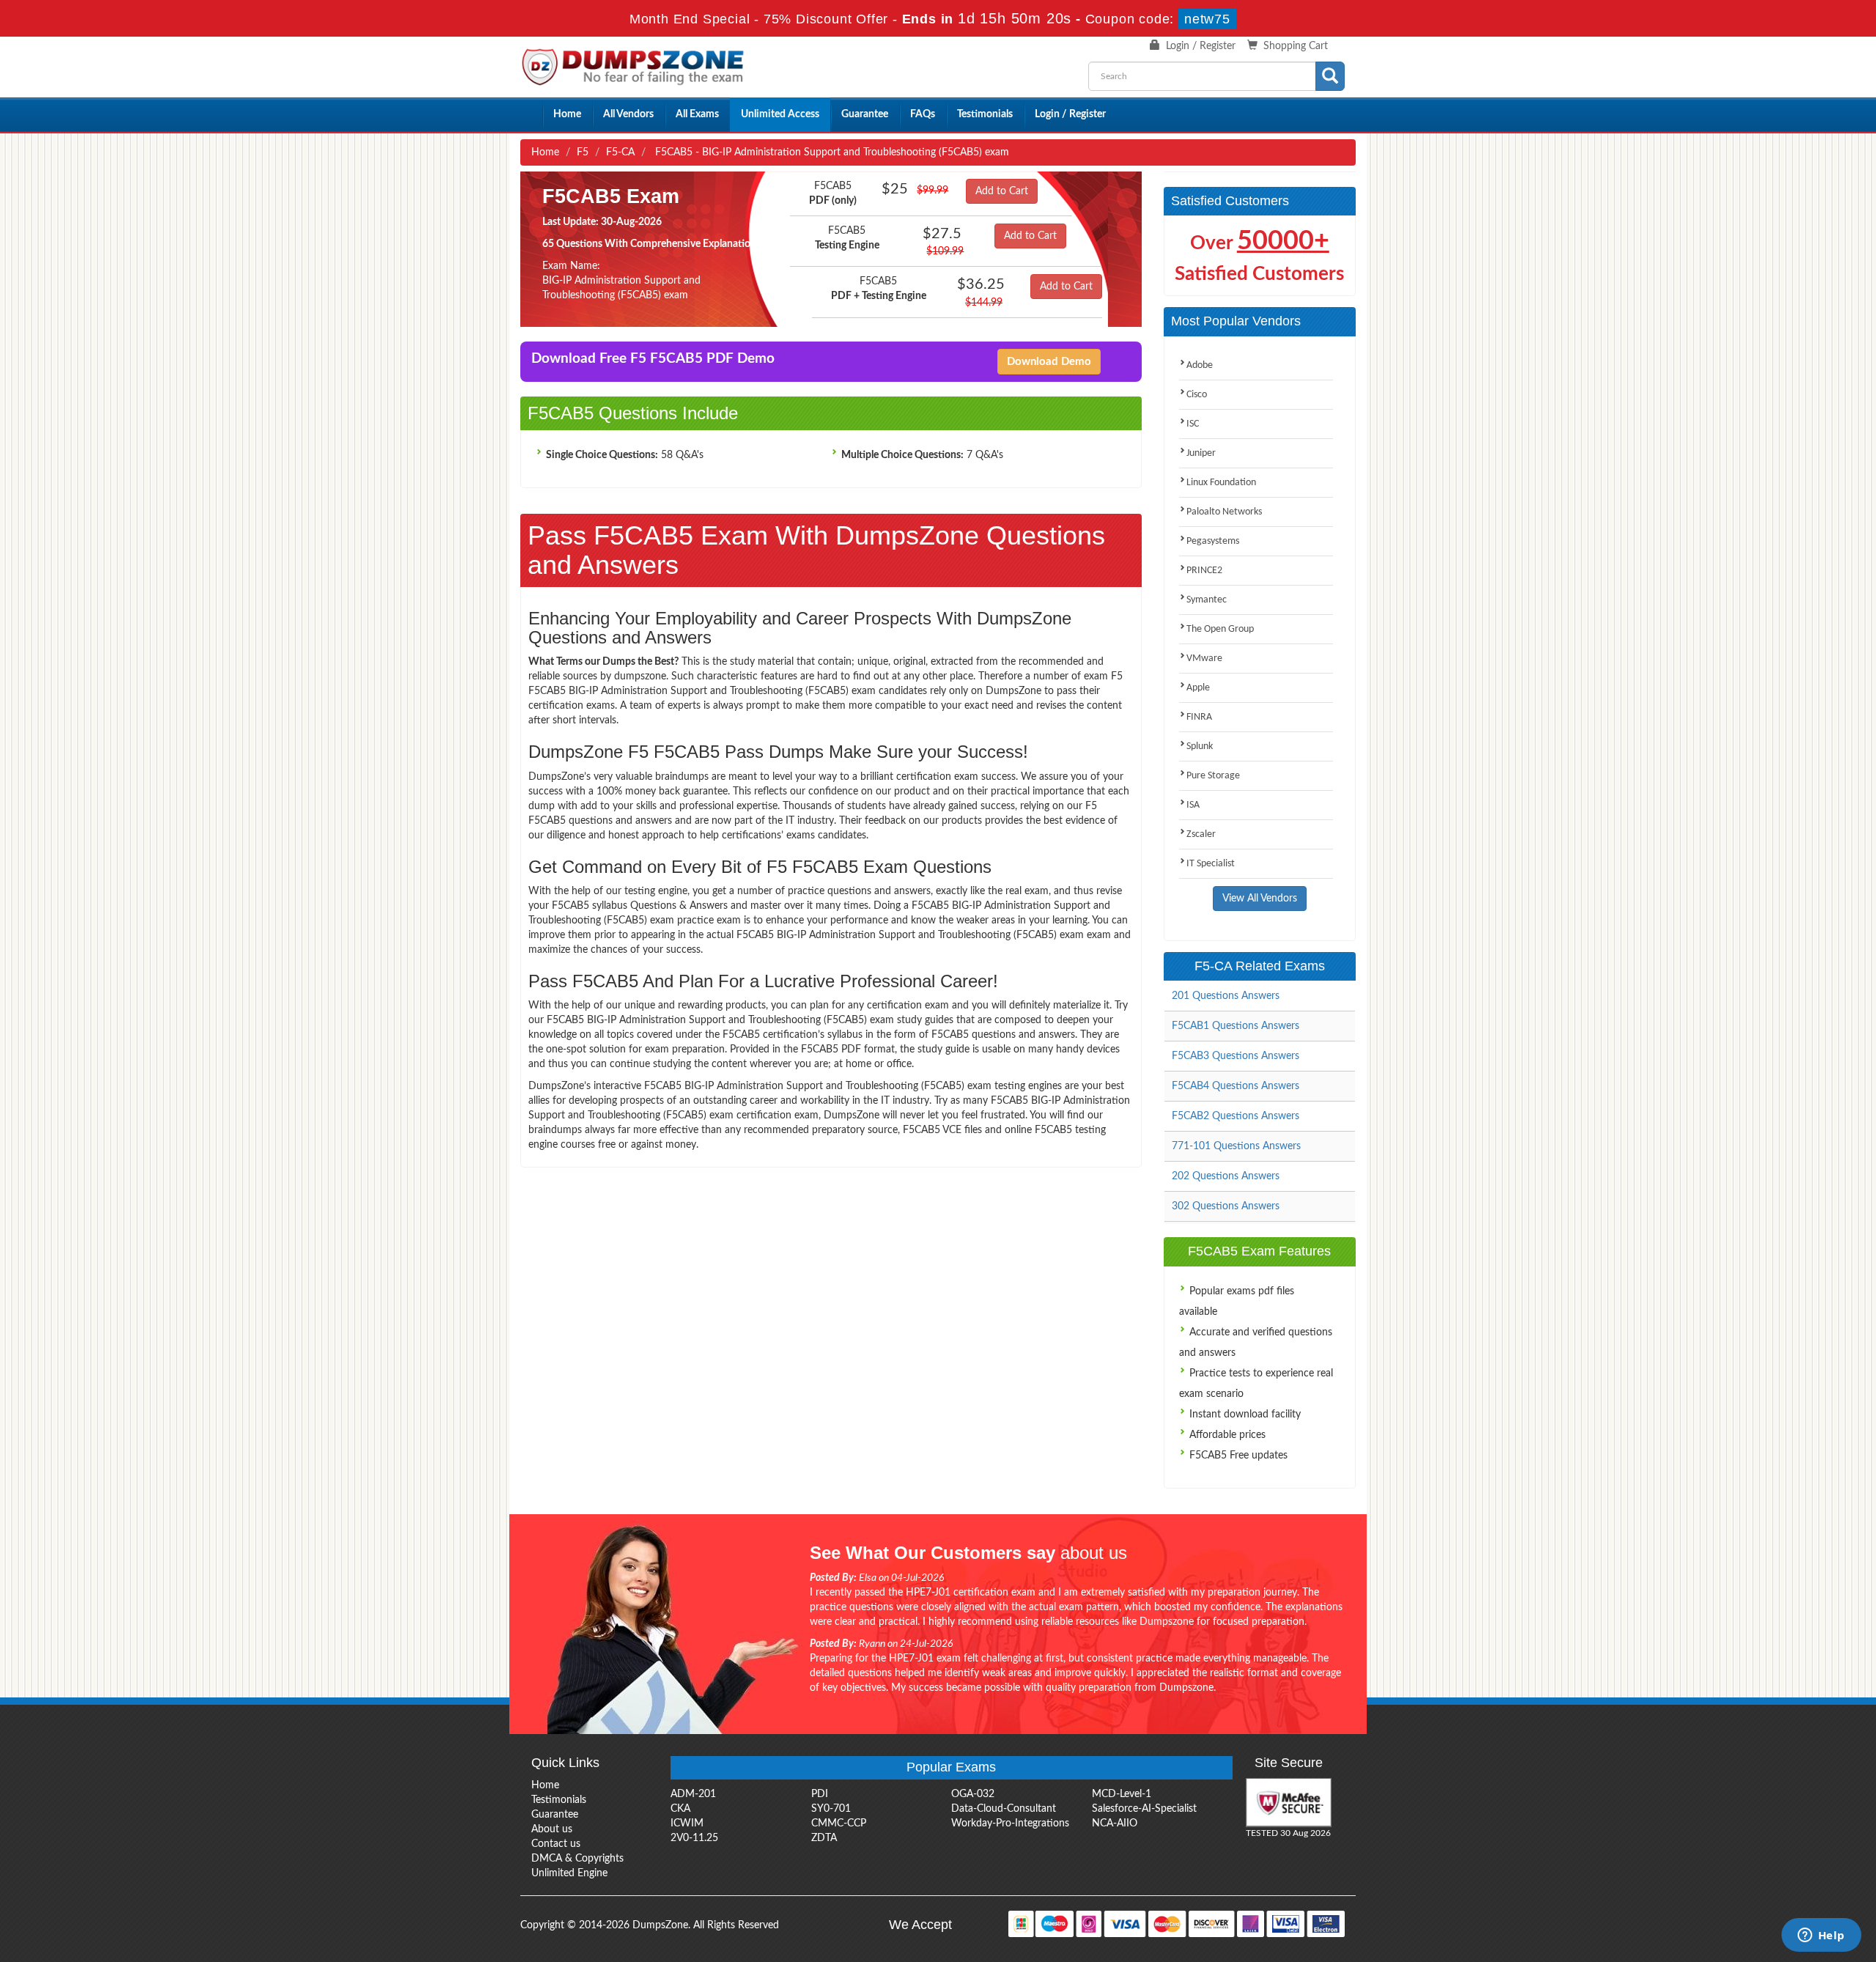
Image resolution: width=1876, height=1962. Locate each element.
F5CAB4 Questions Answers (1236, 1086)
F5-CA (620, 152)
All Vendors (628, 114)
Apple (1198, 688)
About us (552, 1829)
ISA (1193, 805)
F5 (583, 152)
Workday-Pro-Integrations (1010, 1823)
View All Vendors (1260, 899)
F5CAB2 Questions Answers (1236, 1116)
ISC (1193, 424)
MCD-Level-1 (1122, 1794)
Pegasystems (1213, 541)
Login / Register (1201, 46)
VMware (1204, 659)
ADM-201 (693, 1794)
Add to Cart (1002, 191)
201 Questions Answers (1226, 996)
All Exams (697, 114)
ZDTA (824, 1838)
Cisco (1197, 395)
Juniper (1201, 453)
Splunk (1200, 746)
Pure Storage (1213, 776)
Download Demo (1049, 362)
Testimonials (985, 114)
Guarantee (865, 114)
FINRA (1199, 717)
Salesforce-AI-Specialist (1144, 1809)
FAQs (923, 114)
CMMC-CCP (839, 1823)
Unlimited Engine (569, 1873)
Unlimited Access (780, 114)
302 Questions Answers (1226, 1206)
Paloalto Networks (1224, 512)
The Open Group (1220, 629)
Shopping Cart (1296, 46)
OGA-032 (973, 1794)
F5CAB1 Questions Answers (1236, 1026)
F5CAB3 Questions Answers (1236, 1056)
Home (567, 114)
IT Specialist (1211, 864)
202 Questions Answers (1226, 1176)
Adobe (1200, 365)
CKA (680, 1809)
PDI (820, 1794)
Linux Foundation (1221, 483)
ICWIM (687, 1823)
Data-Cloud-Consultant (1004, 1809)
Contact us (556, 1844)
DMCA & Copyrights (577, 1859)
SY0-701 (831, 1809)
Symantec (1207, 600)
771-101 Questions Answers (1236, 1146)
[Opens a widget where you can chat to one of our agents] (1821, 1936)
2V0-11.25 (694, 1838)
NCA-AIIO (1115, 1823)
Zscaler (1201, 834)
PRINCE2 (1204, 571)
